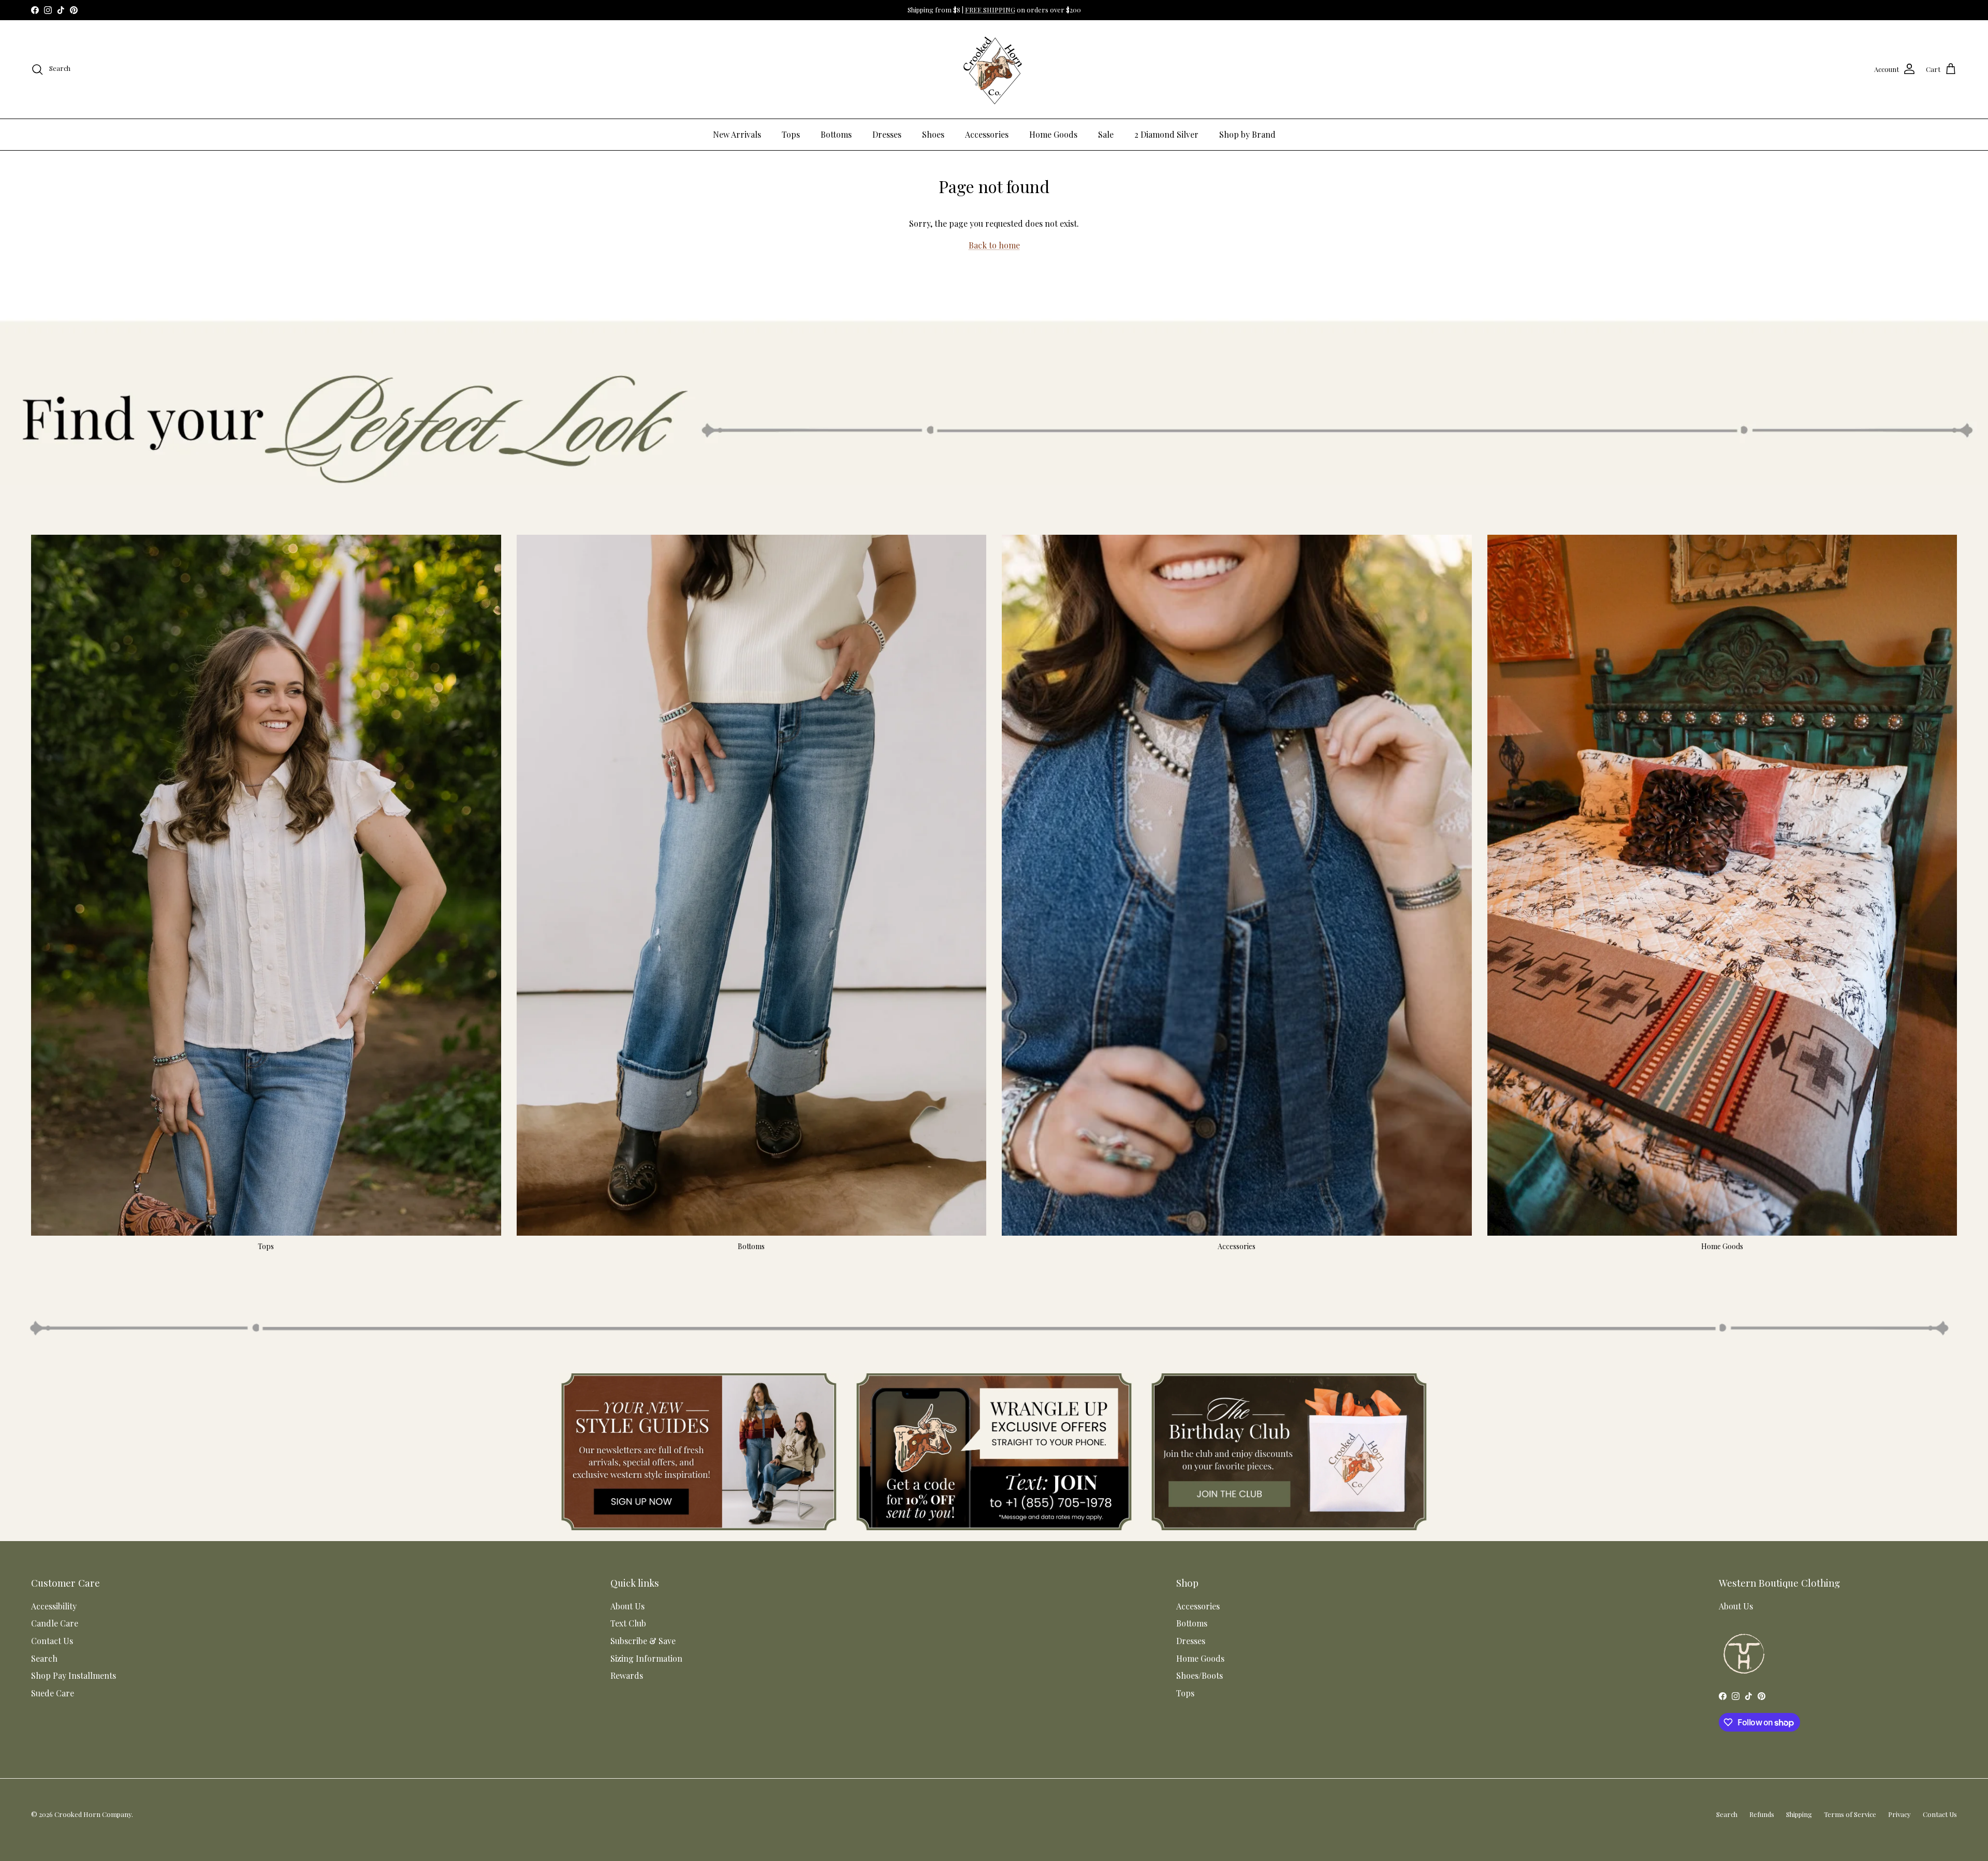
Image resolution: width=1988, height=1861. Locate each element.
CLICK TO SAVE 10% (1745, 1822)
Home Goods (1053, 134)
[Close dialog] (1964, 1718)
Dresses (887, 134)
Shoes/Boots (1200, 1675)
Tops (791, 134)
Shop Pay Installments (74, 1675)
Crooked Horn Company (93, 1814)
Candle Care (55, 1623)
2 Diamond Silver (1166, 134)
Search (44, 1658)
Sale (1106, 134)
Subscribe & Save (643, 1641)
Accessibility (54, 1606)
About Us (627, 1606)
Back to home (994, 245)
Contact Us (52, 1641)
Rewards (627, 1675)
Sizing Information (646, 1658)
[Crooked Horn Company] (994, 69)
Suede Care (53, 1693)
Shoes (933, 134)
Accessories (987, 134)
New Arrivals (737, 134)
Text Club (628, 1623)
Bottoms (836, 134)
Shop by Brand (1247, 134)
